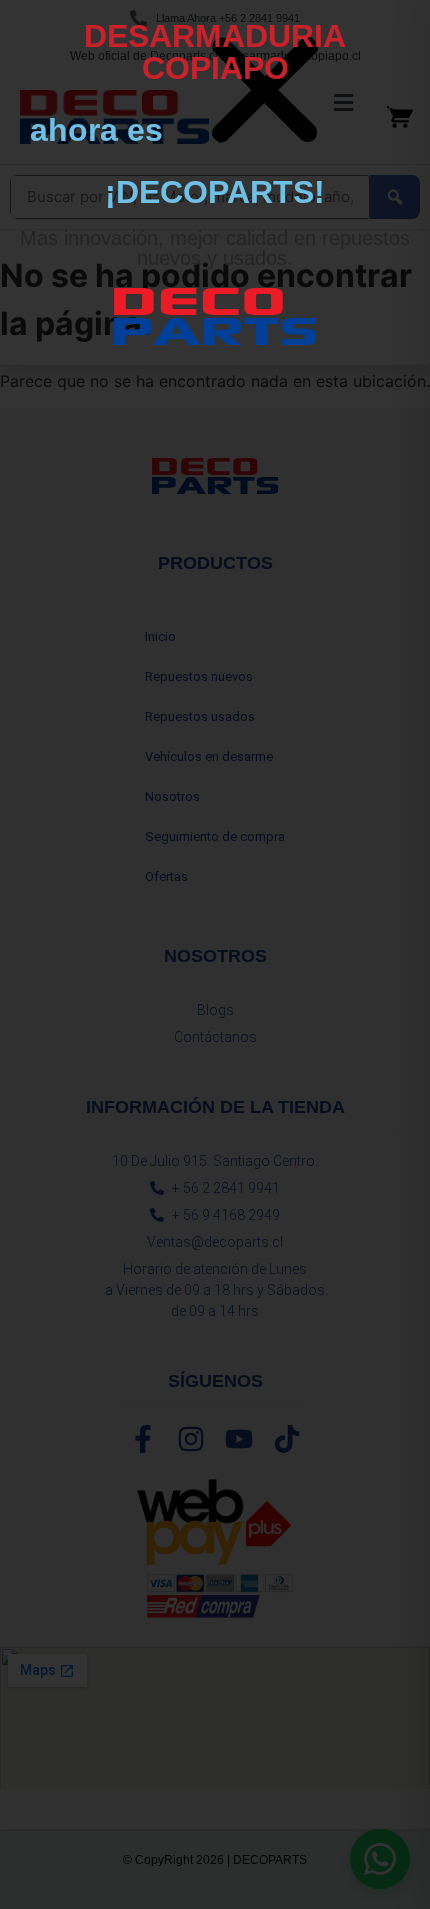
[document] (215, 954)
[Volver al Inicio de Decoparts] (215, 316)
